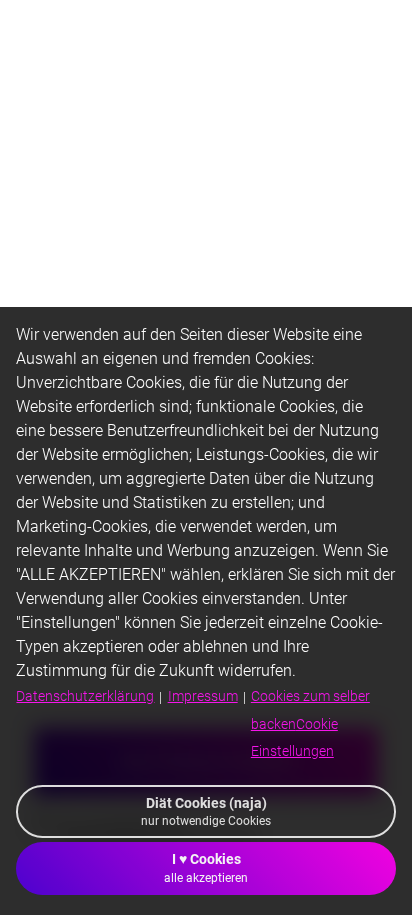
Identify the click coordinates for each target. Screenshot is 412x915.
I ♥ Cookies (206, 867)
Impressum (203, 696)
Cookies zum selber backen (310, 723)
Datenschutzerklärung (85, 696)
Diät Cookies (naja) (206, 811)
